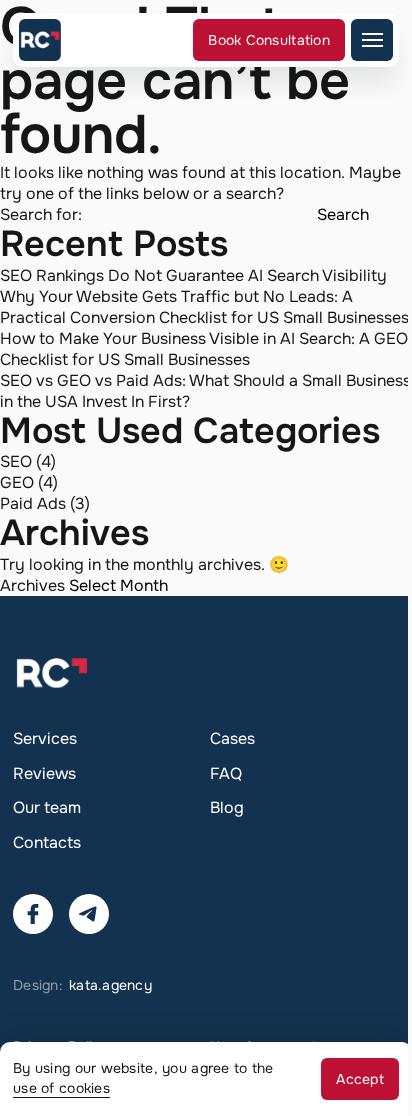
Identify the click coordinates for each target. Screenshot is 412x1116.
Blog (227, 807)
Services (45, 738)
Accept (360, 1079)
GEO (17, 482)
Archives (32, 585)
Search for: (41, 214)
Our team (47, 807)
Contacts (47, 842)
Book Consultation (269, 40)
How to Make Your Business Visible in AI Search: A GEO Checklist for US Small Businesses (204, 349)
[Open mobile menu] (372, 40)
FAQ (226, 773)
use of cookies (61, 1088)
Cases (232, 738)
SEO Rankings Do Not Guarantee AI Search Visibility (193, 275)
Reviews (44, 773)
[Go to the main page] (40, 40)
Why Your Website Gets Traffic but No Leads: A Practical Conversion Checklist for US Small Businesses (204, 307)
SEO (16, 461)
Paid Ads (33, 503)
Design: (82, 985)
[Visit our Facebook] (33, 914)
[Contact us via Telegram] (89, 914)
